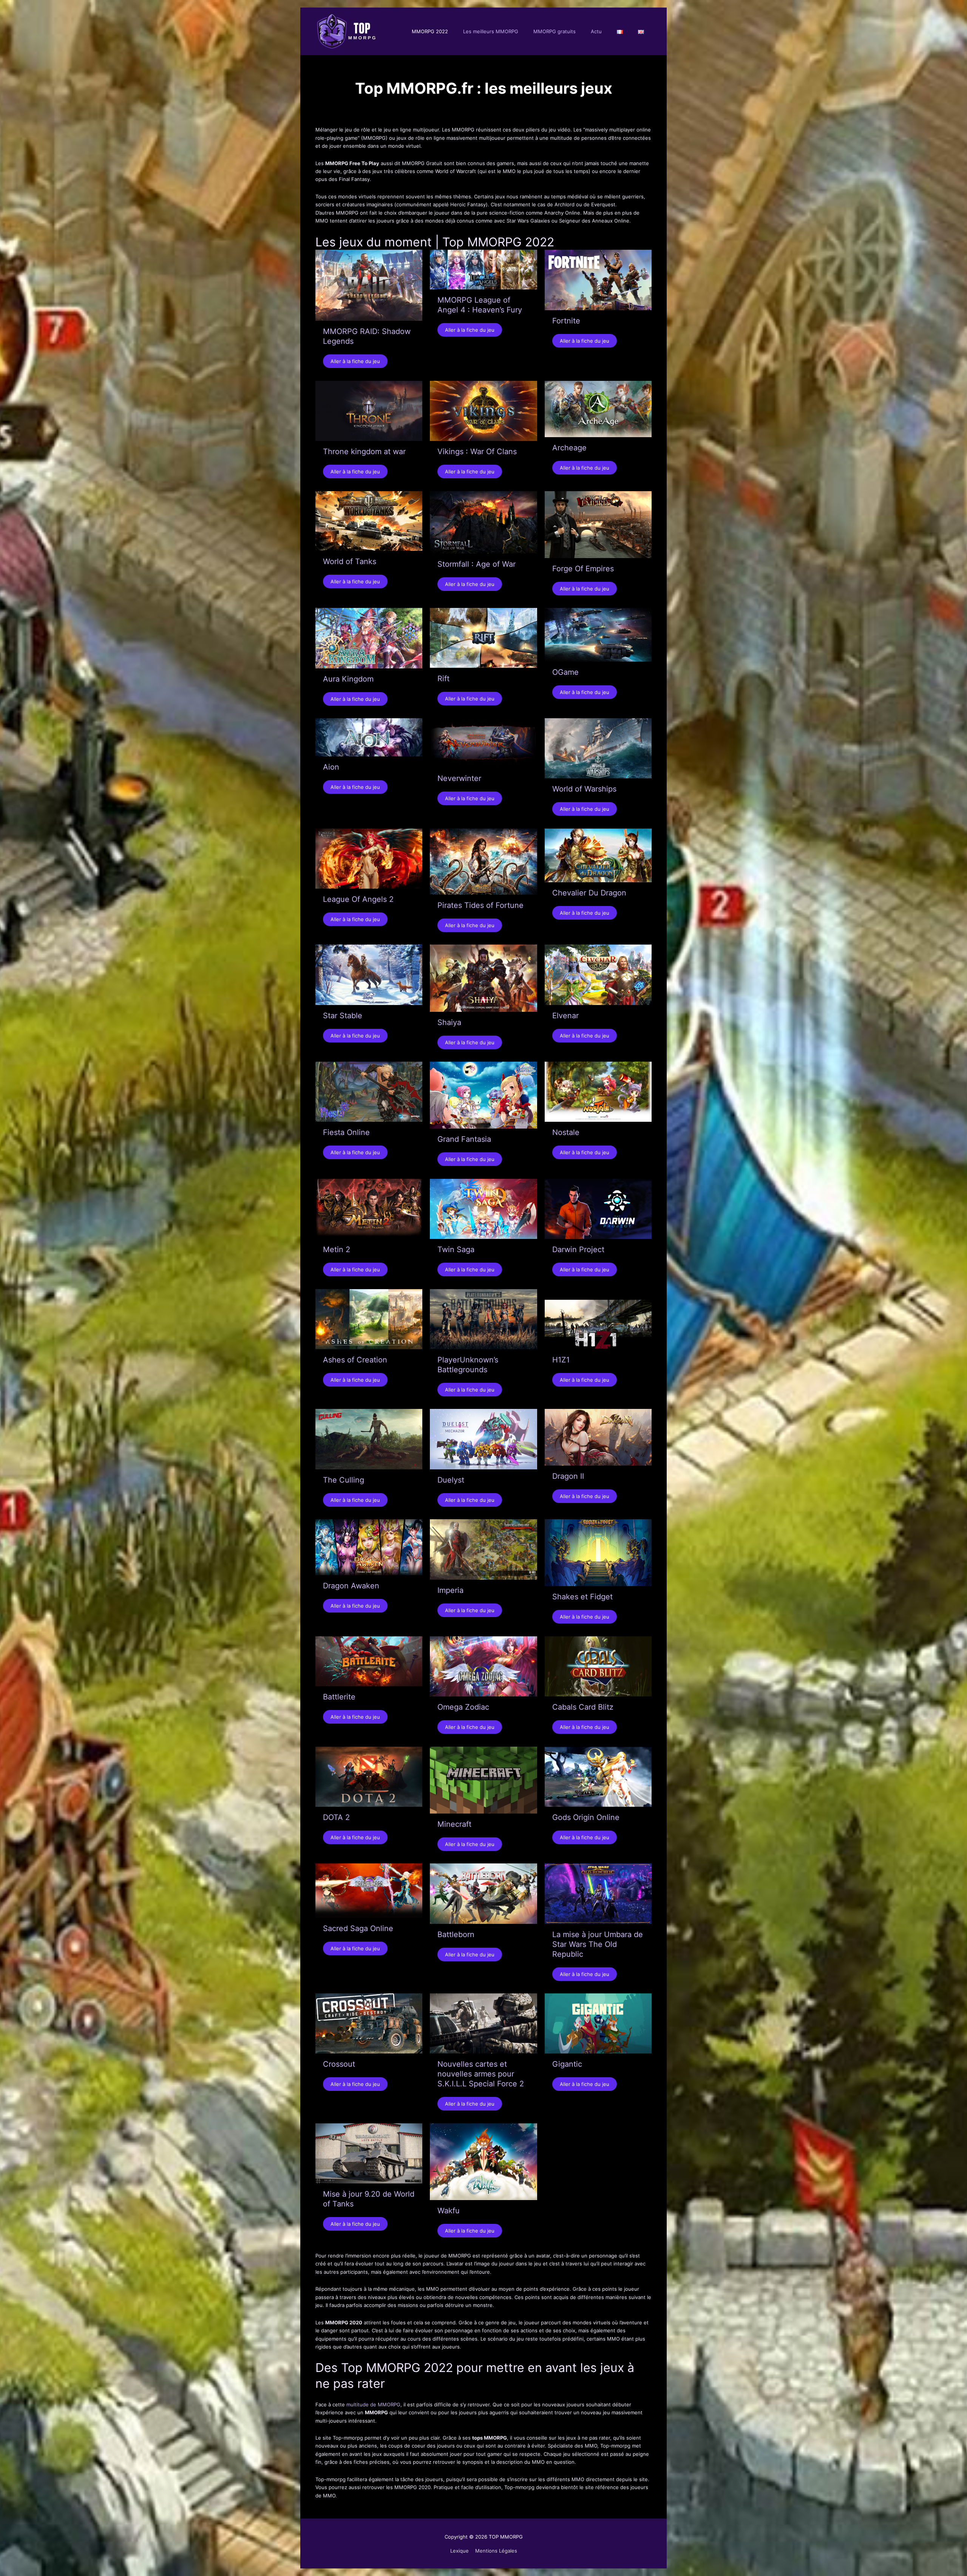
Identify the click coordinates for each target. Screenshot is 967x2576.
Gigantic (567, 2064)
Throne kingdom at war (364, 451)
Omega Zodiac (463, 1707)
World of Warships (584, 789)
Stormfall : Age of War (477, 564)
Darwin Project (578, 1249)
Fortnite (566, 321)
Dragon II (568, 1476)
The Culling (344, 1480)
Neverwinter (459, 778)
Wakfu (449, 2211)
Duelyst (451, 1480)
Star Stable (343, 1016)
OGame (565, 672)
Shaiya (449, 1022)
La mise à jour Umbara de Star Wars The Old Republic (598, 1944)
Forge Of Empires (583, 569)
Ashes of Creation (355, 1360)
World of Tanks (350, 561)
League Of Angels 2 (358, 899)
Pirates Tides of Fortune (480, 905)
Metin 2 (337, 1249)
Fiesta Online (346, 1132)
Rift (443, 679)
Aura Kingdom (348, 679)
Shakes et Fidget (582, 1597)
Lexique (460, 2551)
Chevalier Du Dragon (589, 893)
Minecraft (454, 1824)
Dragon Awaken (351, 1586)
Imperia (450, 1590)
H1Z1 (561, 1360)
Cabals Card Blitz (583, 1707)
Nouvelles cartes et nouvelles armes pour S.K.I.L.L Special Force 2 (481, 2074)
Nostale (566, 1132)
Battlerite (339, 1697)
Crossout (339, 2064)
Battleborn (456, 1934)
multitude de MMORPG (373, 2404)
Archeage (569, 448)
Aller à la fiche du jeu (355, 361)
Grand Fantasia (464, 1139)
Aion (331, 767)
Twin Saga (456, 1249)
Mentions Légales (496, 2551)
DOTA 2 (336, 1817)
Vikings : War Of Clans (477, 451)
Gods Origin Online (586, 1817)
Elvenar (565, 1016)
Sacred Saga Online (358, 1928)
